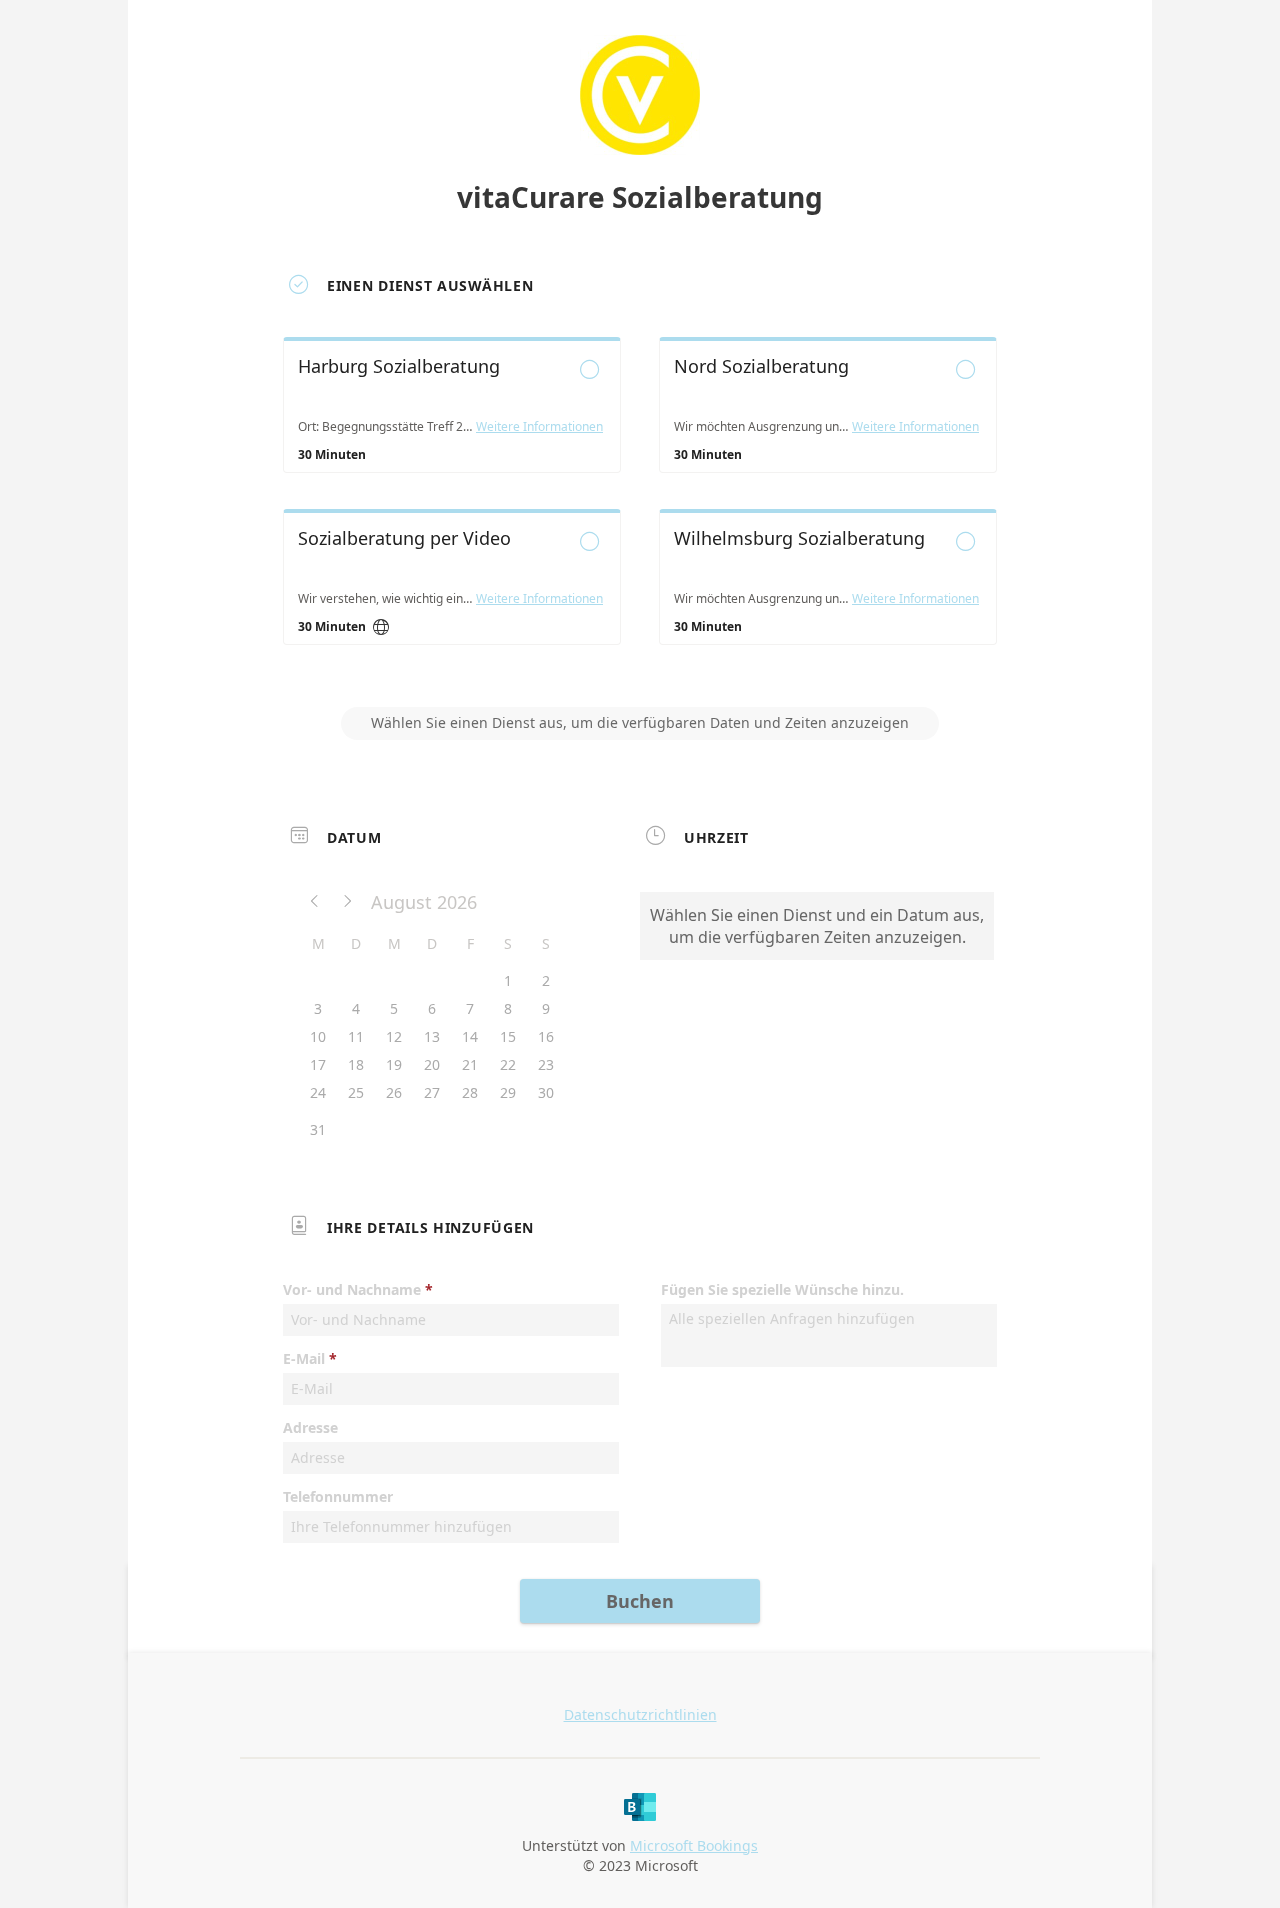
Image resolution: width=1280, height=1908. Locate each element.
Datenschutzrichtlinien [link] (640, 1714)
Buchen (640, 1601)
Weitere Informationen (539, 427)
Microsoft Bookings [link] (694, 1845)
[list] (640, 509)
